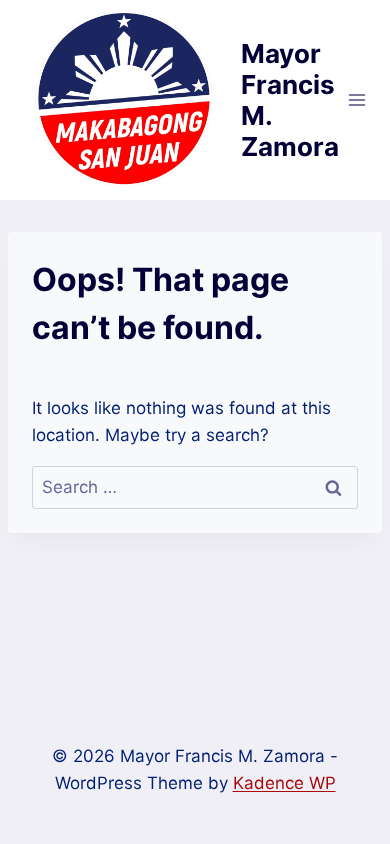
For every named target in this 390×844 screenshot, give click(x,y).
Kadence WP (284, 783)
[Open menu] (357, 99)
